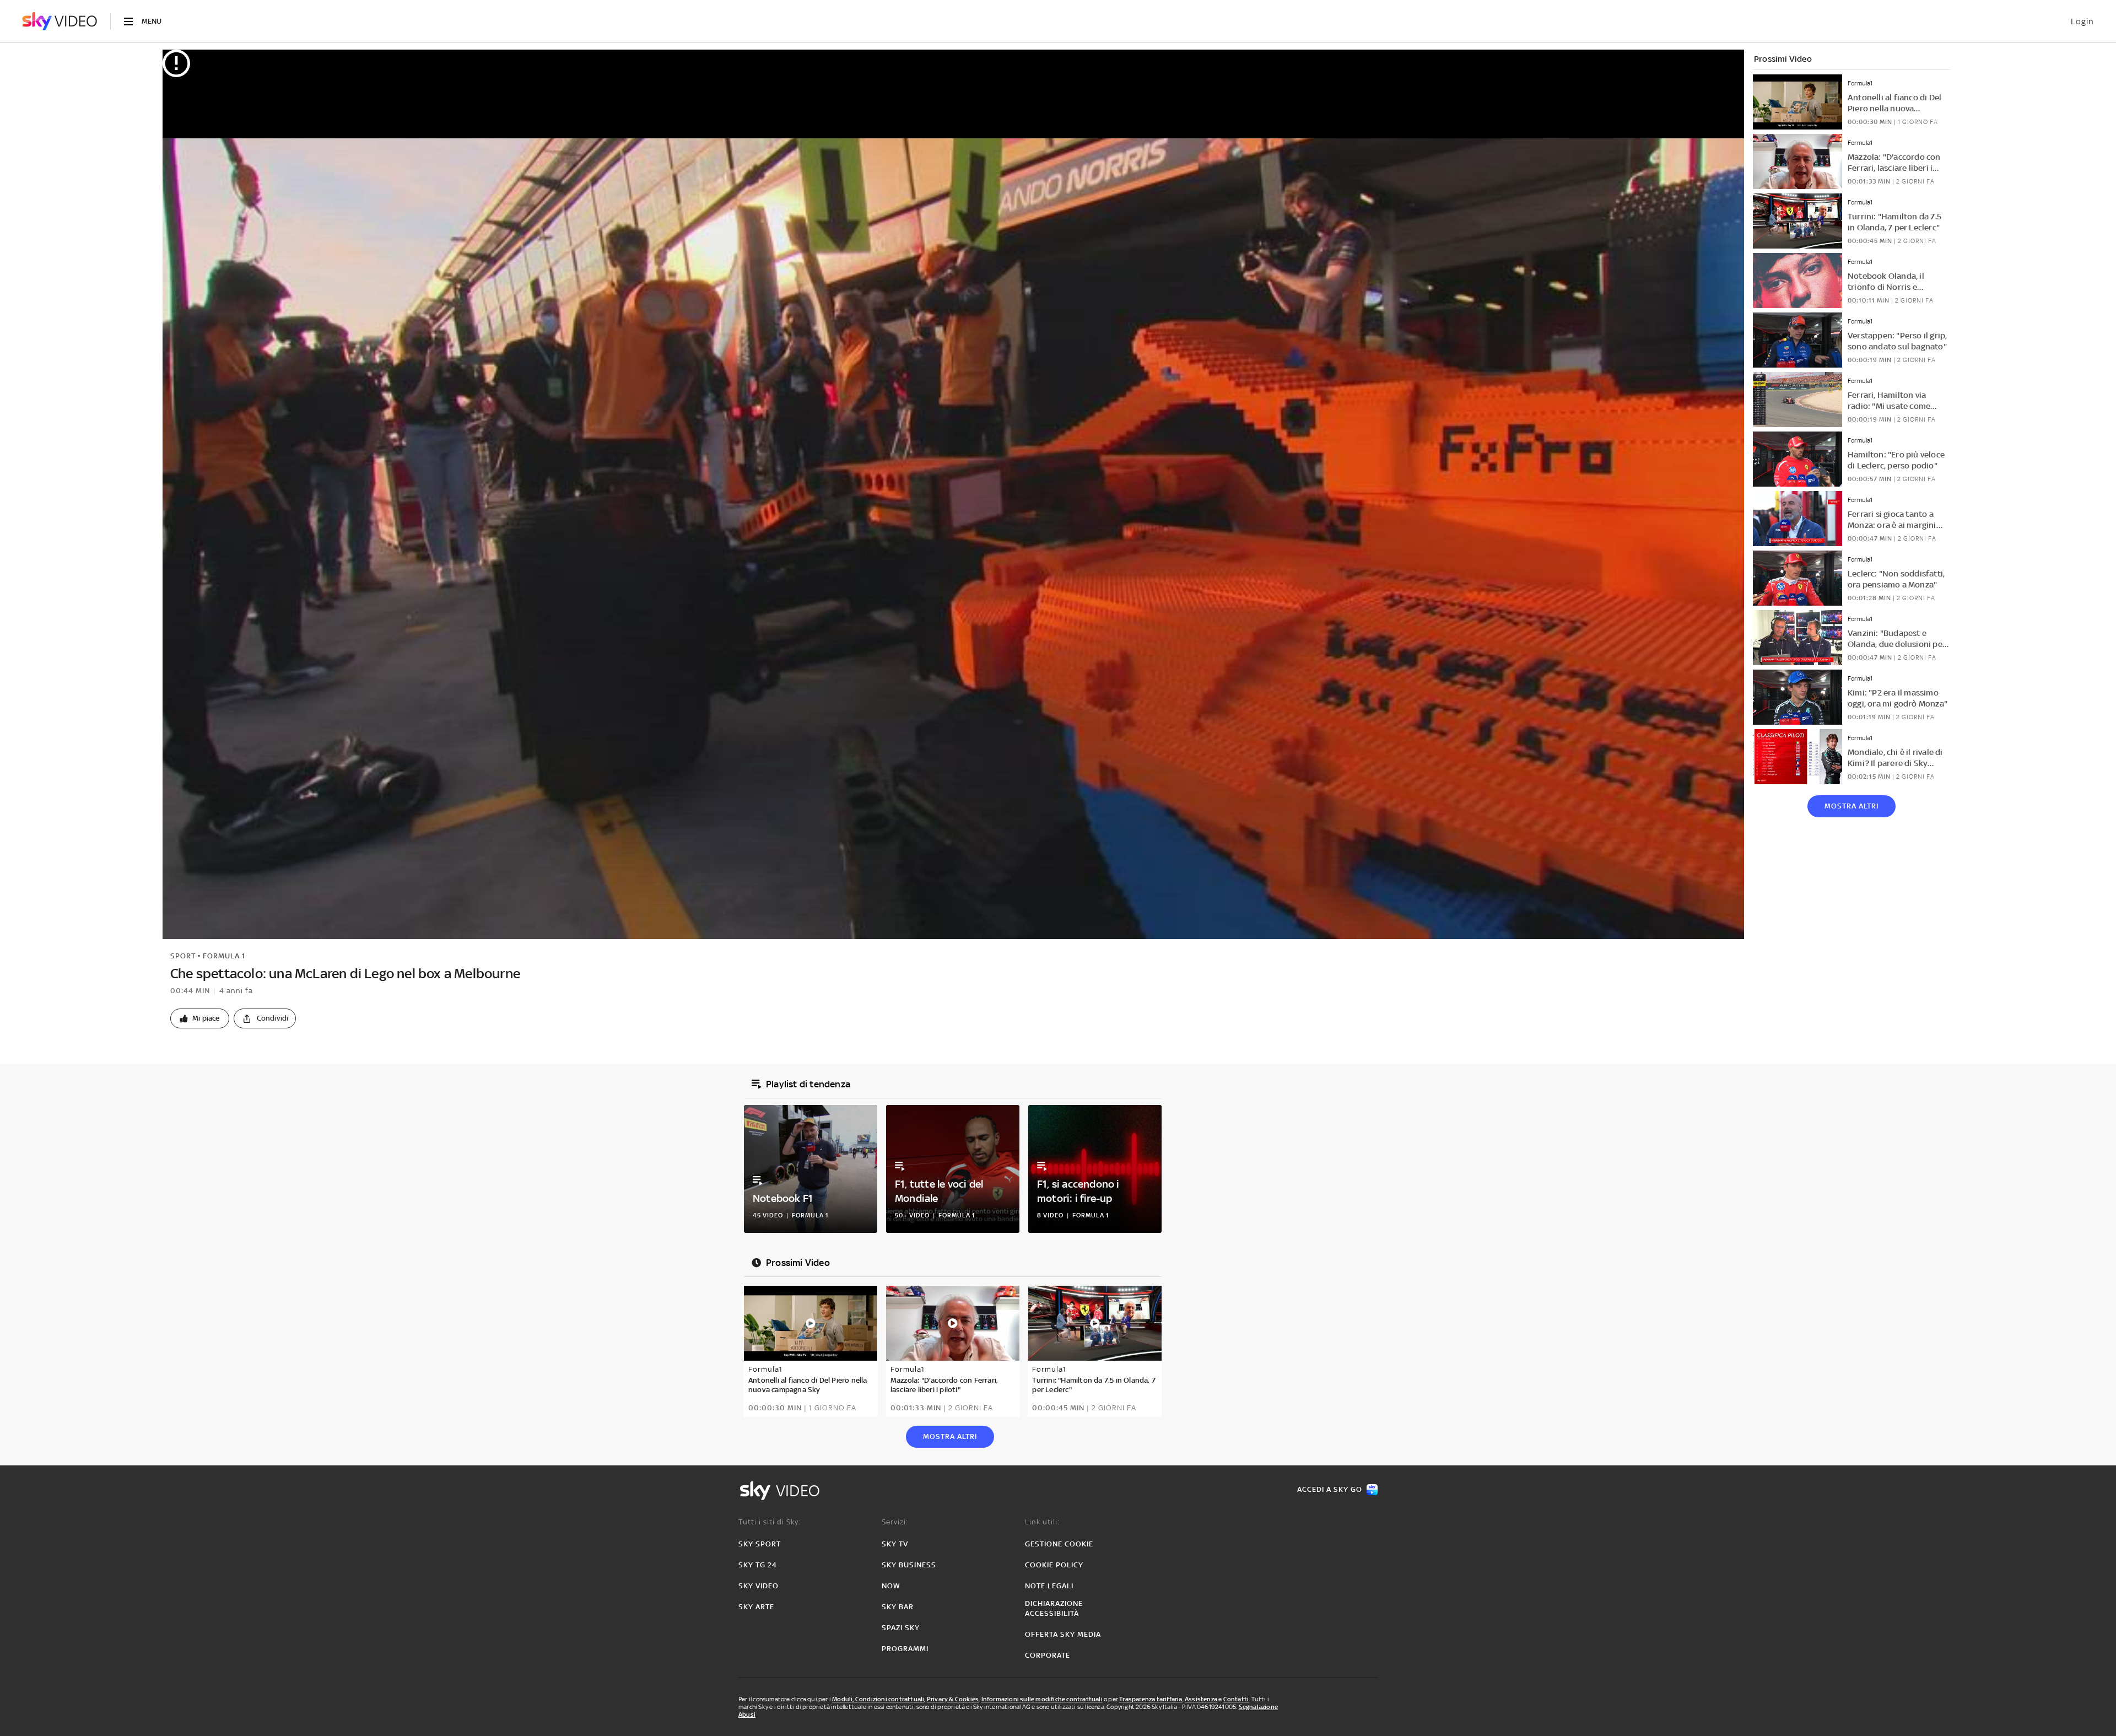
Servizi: (895, 1522)
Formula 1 (224, 956)
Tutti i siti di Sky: (770, 1522)
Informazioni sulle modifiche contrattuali (1042, 1699)
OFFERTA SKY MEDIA (1063, 1634)
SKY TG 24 (758, 1565)
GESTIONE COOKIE (1059, 1544)
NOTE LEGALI (1049, 1586)
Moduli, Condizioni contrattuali (878, 1699)
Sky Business (909, 1565)
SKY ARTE (756, 1607)
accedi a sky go (1330, 1489)
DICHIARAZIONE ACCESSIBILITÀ (1054, 1608)
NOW (891, 1586)
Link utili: (1042, 1522)
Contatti (1236, 1699)
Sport (183, 956)
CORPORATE (1048, 1655)
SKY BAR (898, 1607)
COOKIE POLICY (1054, 1565)
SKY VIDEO (759, 1586)
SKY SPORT (760, 1544)
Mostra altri (1851, 806)
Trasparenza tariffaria (1151, 1699)
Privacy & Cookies (953, 1699)
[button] (200, 1018)
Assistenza (1201, 1699)
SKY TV (895, 1544)
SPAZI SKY (901, 1628)
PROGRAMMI (905, 1649)
